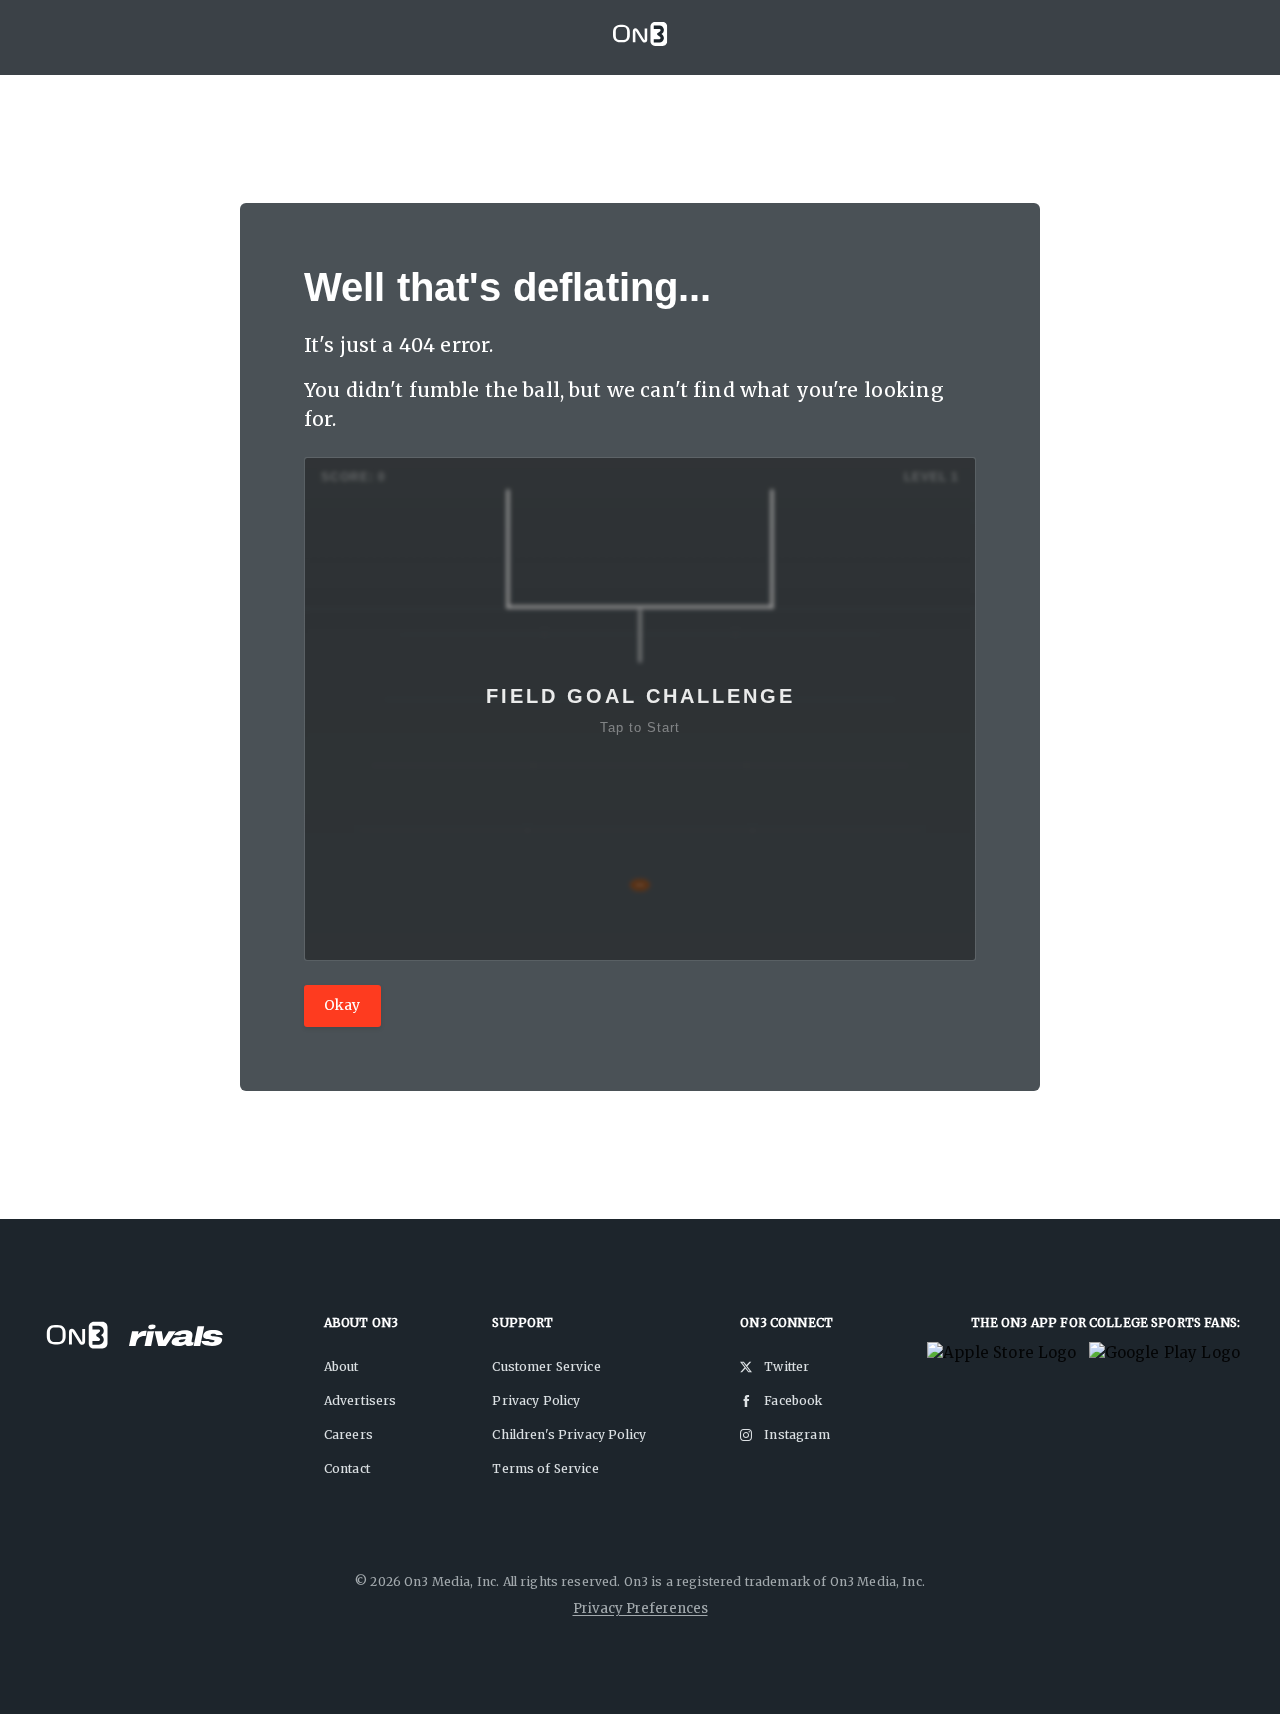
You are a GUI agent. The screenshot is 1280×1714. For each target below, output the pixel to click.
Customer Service (546, 1366)
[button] (640, 709)
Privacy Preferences (640, 1608)
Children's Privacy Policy (569, 1434)
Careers (348, 1434)
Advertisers (360, 1400)
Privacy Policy (536, 1400)
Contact (347, 1468)
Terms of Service (545, 1468)
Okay (342, 1005)
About (341, 1366)
